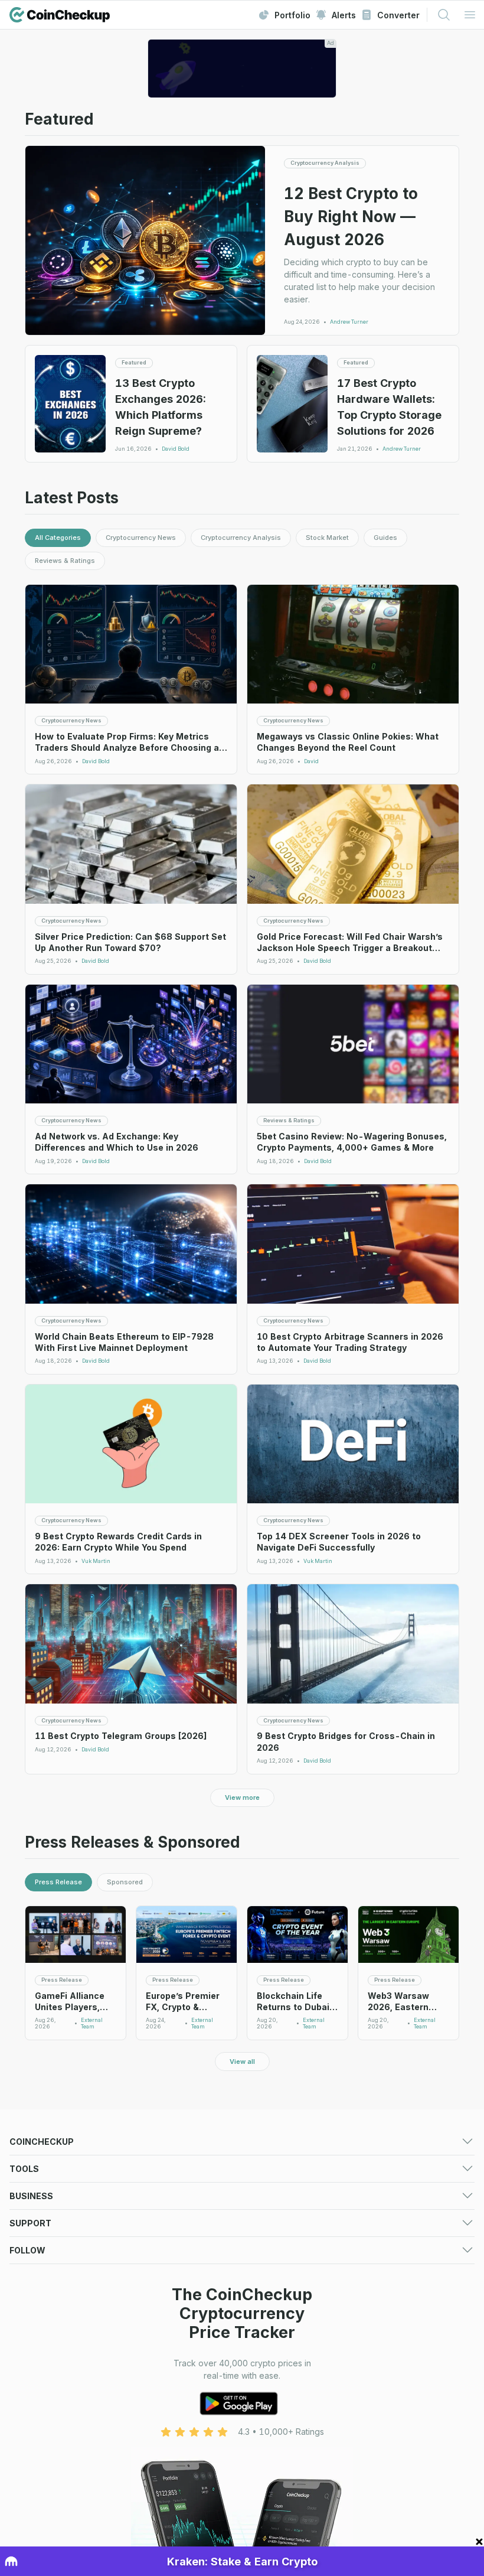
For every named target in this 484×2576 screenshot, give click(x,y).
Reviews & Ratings (65, 561)
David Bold (176, 449)
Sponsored (125, 1882)
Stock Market (327, 538)
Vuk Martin (96, 1561)
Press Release (58, 1882)
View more (242, 1797)
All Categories (58, 538)
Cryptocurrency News (141, 538)
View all (242, 2062)
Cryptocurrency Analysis (241, 538)
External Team (92, 2023)
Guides (385, 538)
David (311, 761)
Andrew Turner (349, 322)
